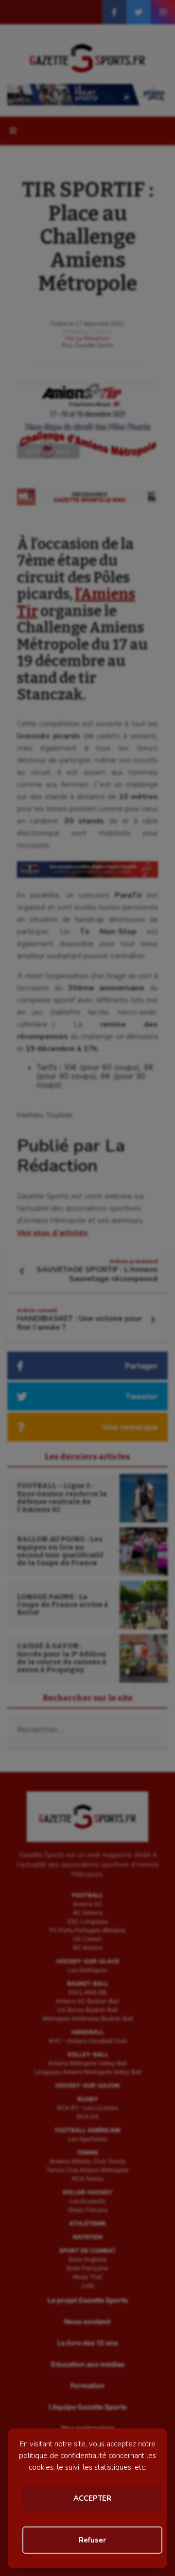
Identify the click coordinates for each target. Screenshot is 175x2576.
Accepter (92, 2498)
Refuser (92, 2540)
